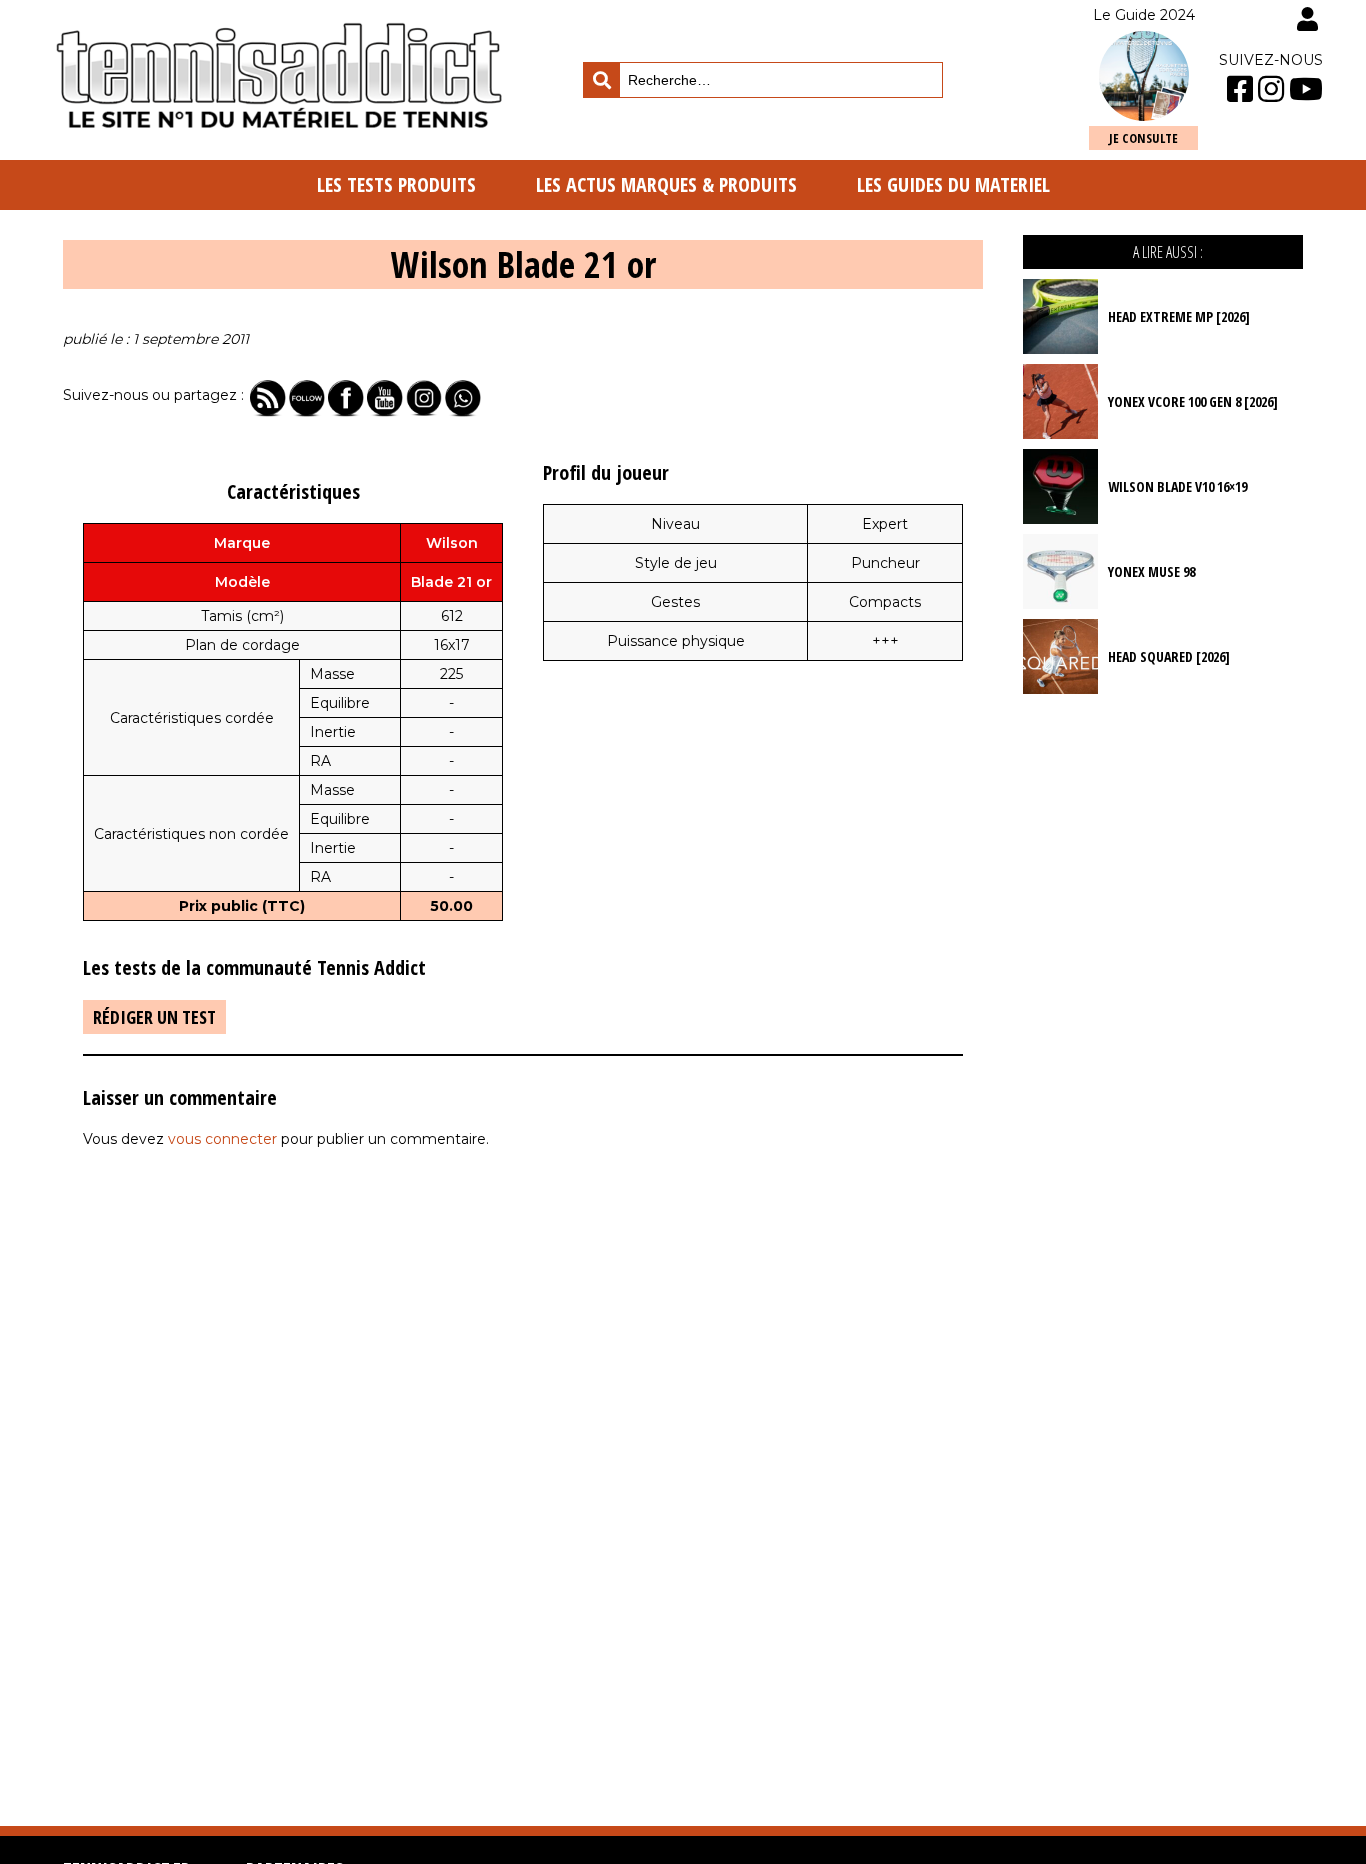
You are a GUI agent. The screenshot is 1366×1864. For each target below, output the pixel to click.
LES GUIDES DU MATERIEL (953, 184)
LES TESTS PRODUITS (396, 184)
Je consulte (1143, 138)
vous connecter (222, 1139)
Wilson (452, 543)
